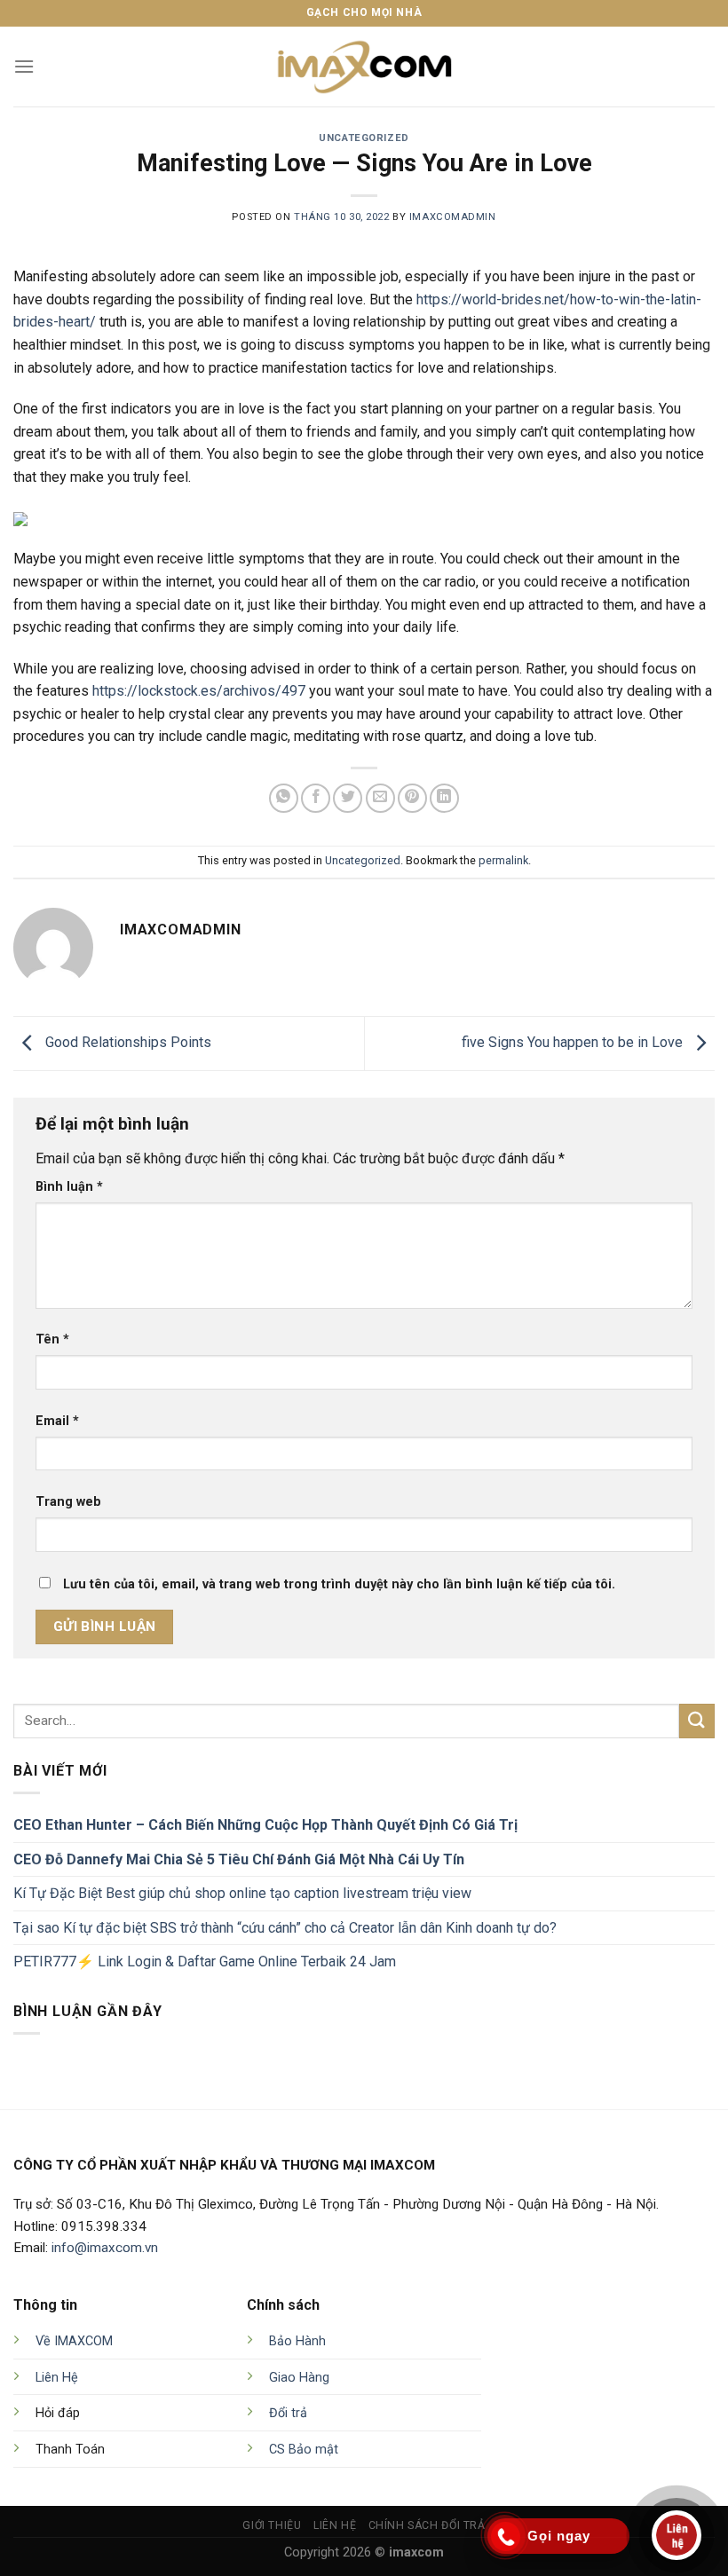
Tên (52, 1339)
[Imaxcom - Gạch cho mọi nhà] (364, 67)
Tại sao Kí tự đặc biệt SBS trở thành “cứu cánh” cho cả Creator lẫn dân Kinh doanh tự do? (285, 1928)
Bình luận (69, 1187)
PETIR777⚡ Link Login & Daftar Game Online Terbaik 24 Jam (205, 1962)
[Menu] (24, 66)
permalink (503, 860)
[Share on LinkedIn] (444, 798)
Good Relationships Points (127, 1042)
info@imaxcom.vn (105, 2248)
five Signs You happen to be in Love (574, 1042)
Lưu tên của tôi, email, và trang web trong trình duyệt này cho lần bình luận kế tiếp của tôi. (339, 1584)
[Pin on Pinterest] (412, 798)
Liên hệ (335, 2525)
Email (57, 1421)
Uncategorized (364, 138)
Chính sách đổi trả (427, 2525)
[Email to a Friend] (380, 798)
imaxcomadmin (453, 217)
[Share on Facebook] (316, 798)
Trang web (68, 1502)
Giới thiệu (272, 2525)
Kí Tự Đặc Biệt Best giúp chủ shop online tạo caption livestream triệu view (242, 1893)
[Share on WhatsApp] (284, 798)
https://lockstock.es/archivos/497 (199, 691)
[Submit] (697, 1721)
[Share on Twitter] (348, 798)
